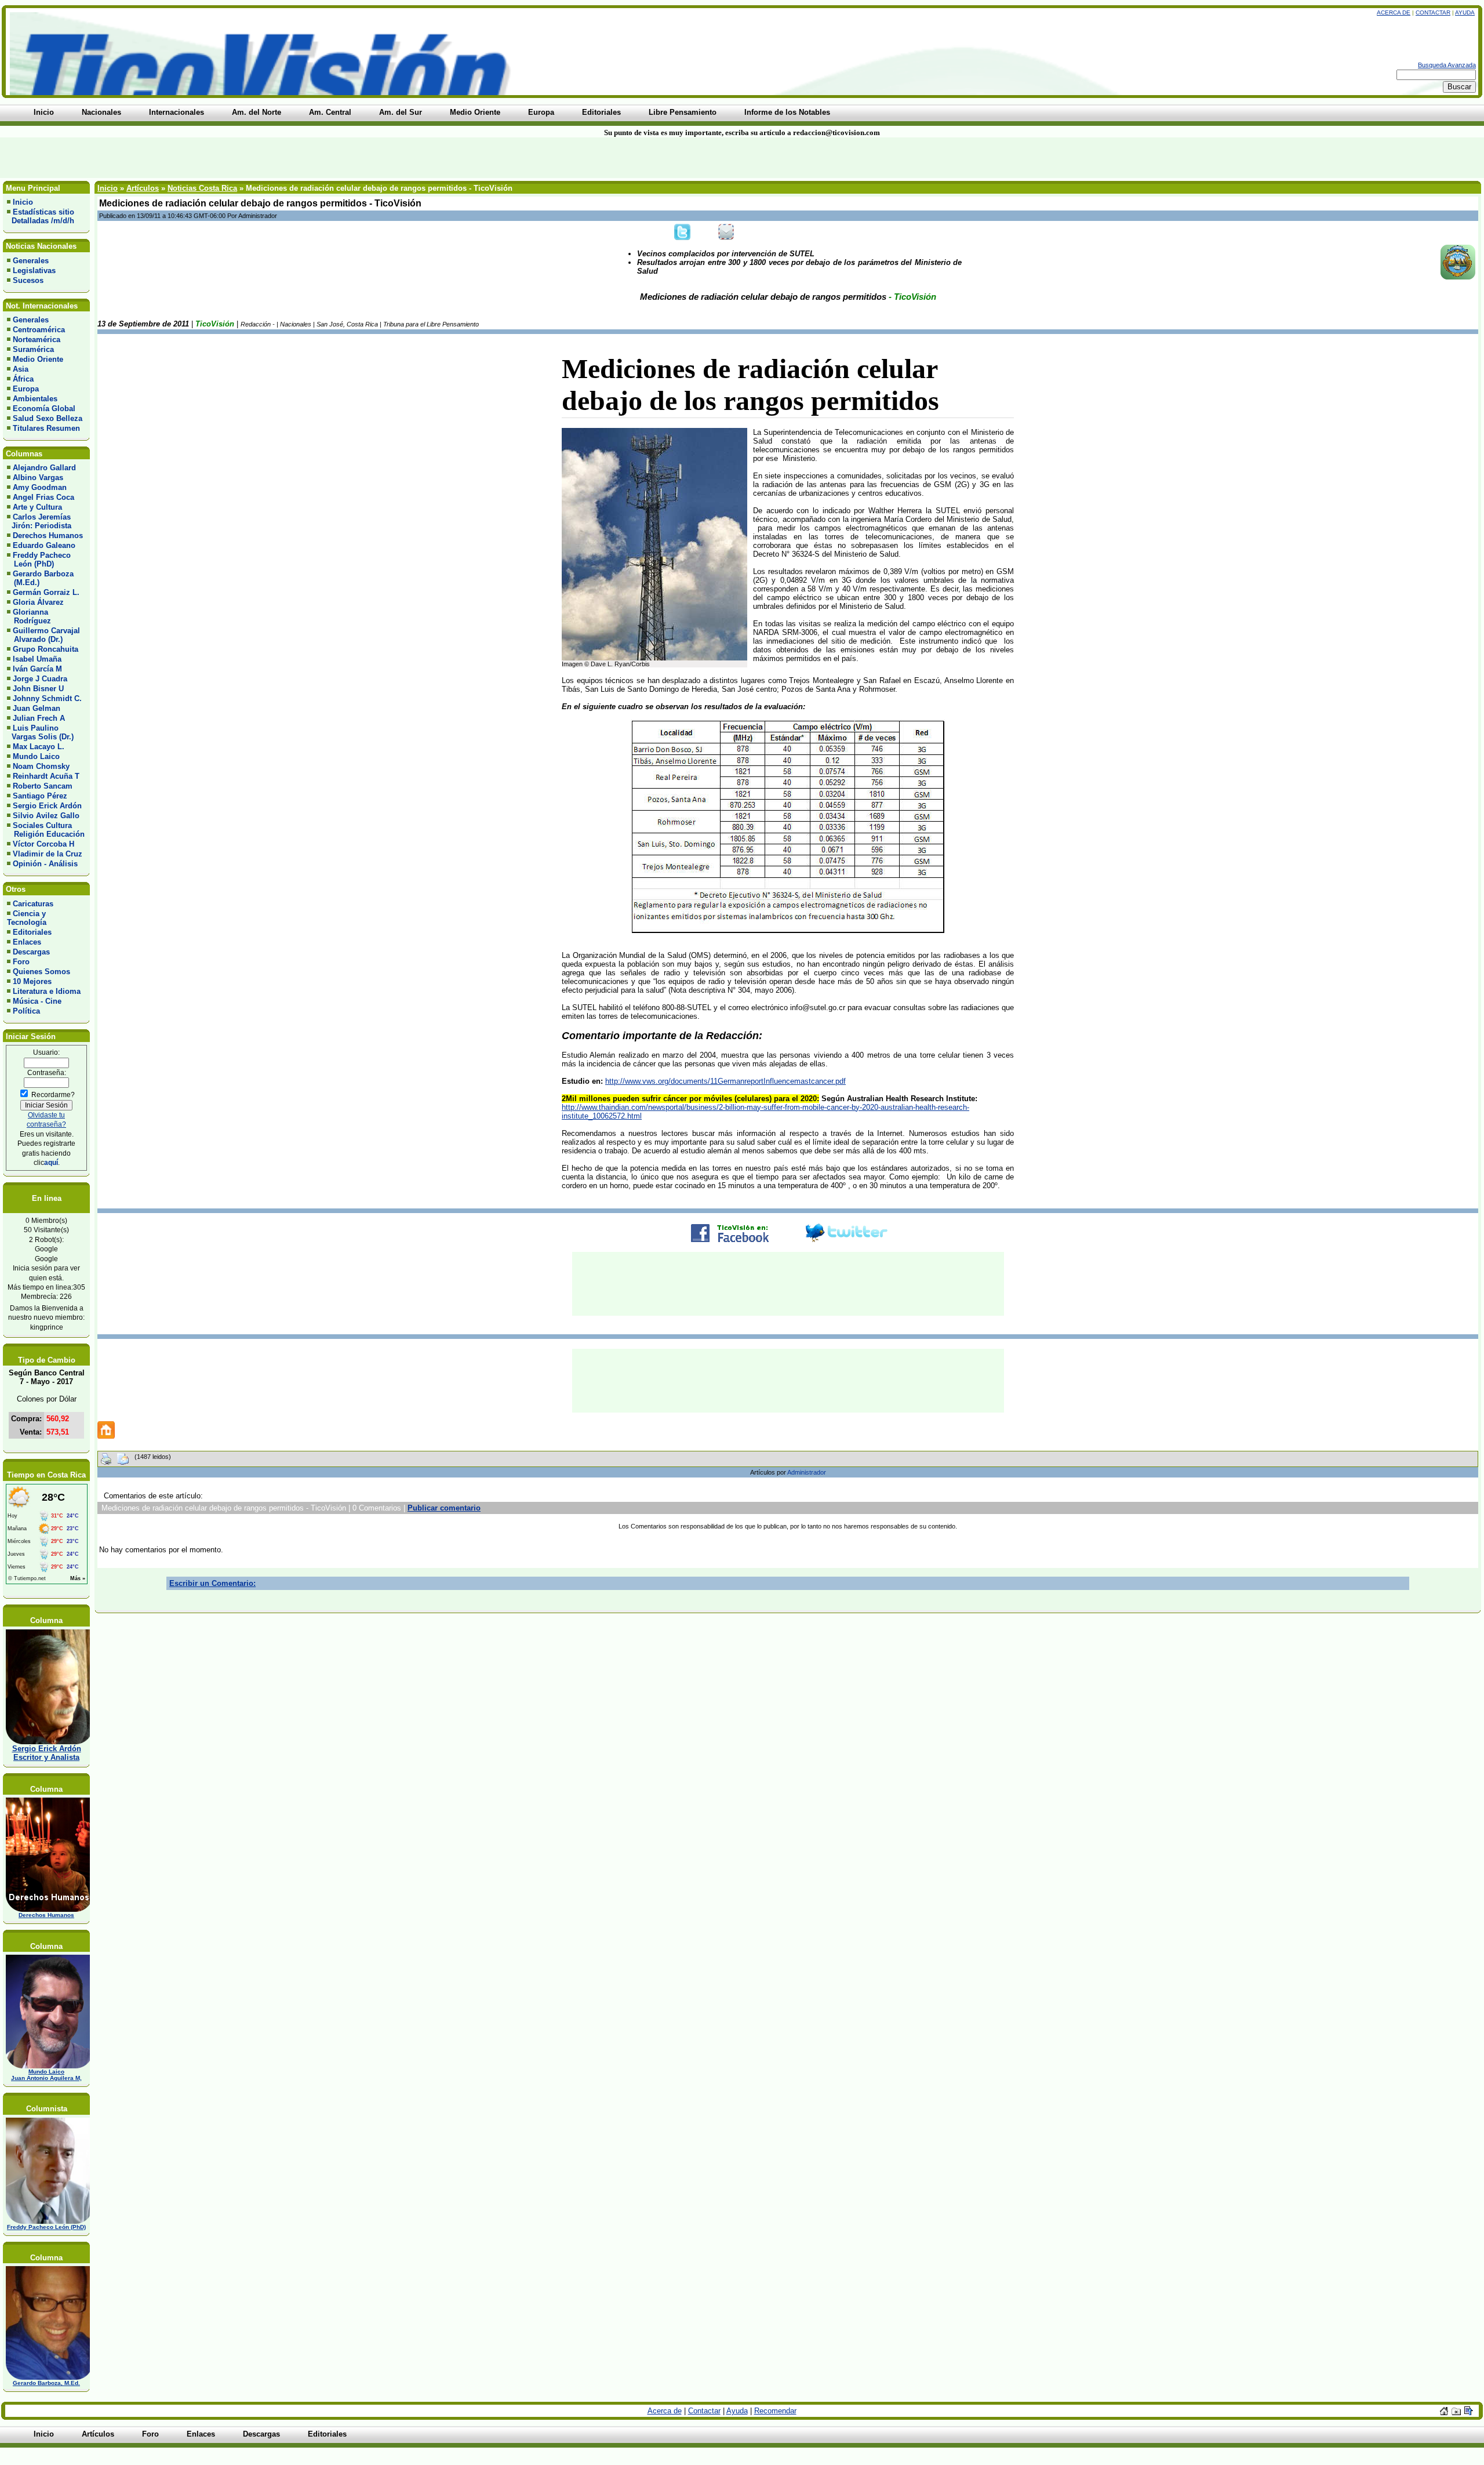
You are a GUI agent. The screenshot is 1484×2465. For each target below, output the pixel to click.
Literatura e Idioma (47, 991)
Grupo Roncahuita (46, 649)
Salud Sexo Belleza (48, 418)
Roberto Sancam (43, 786)
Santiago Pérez (40, 796)
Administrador (807, 1472)
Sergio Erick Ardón (47, 806)
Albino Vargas (38, 478)
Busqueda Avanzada (1447, 65)
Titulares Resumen (46, 428)
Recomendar (775, 2411)
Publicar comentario (444, 1508)
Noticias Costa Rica (202, 188)
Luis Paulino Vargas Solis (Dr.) (40, 732)
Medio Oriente (38, 359)
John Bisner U (38, 689)
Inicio (23, 202)
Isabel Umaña (37, 659)
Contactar (1433, 12)
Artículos (143, 188)
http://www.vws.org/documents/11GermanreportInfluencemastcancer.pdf (725, 1081)
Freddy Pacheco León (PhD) (39, 560)
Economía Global (44, 409)
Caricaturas (33, 904)
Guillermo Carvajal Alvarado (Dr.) (43, 635)
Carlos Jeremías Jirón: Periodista (39, 521)
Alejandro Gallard (44, 468)
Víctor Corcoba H (43, 844)
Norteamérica (37, 340)
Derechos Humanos (48, 536)
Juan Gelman (37, 708)
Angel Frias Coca (43, 497)
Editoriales (32, 932)
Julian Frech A (39, 718)
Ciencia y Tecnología (27, 918)
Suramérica (33, 349)
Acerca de (1394, 12)
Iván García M (37, 669)
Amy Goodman (40, 487)
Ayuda (1465, 12)
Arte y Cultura (37, 507)
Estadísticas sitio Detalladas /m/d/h (41, 216)
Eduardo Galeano (44, 545)
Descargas (31, 952)
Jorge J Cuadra (40, 679)
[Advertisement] (356, 158)
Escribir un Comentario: (212, 1583)
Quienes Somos (41, 972)
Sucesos (28, 280)
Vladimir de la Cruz (48, 854)
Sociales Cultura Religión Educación (46, 830)
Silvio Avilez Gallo (46, 816)
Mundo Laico (36, 756)
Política (26, 1011)
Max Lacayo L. (39, 747)
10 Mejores (32, 981)
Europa (26, 389)
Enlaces (27, 942)
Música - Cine (37, 1001)
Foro (21, 962)
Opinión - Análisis (45, 864)
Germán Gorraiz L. (46, 592)
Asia (21, 369)
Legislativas (34, 271)
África (23, 379)
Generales (31, 261)
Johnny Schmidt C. (47, 698)
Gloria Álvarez (38, 602)
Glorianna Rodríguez (29, 616)
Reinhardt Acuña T (46, 776)
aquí (51, 1162)
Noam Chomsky (41, 766)
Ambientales (35, 399)
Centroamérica (39, 330)
